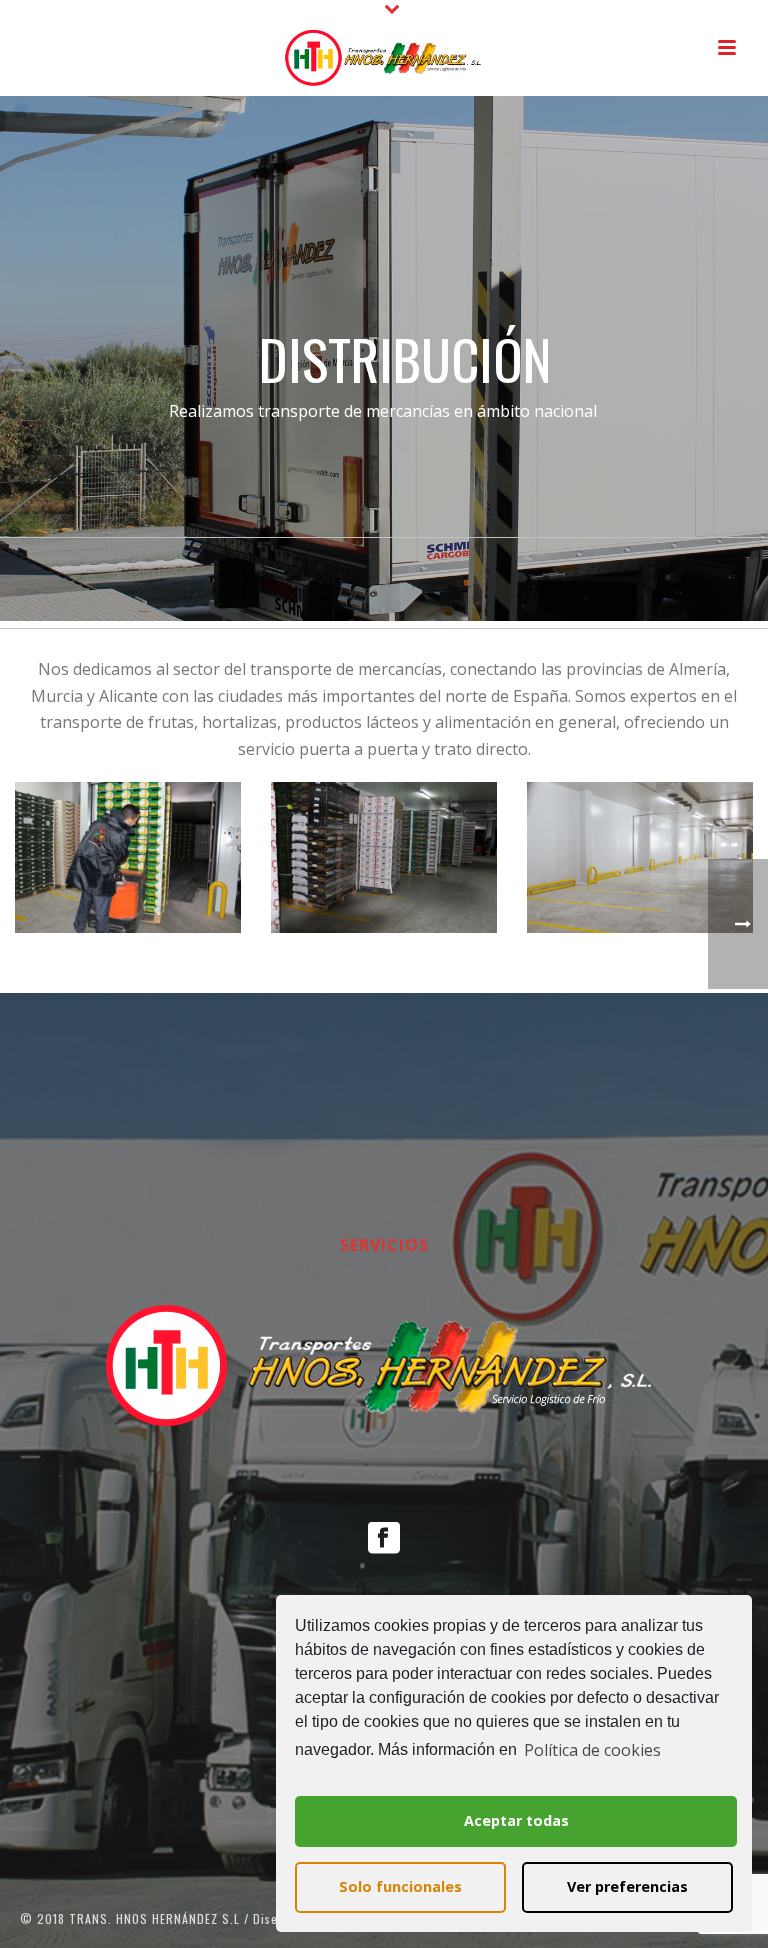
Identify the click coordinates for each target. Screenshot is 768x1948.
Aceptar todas (516, 1820)
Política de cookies (592, 1750)
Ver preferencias (627, 1886)
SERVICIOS (384, 1245)
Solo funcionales (400, 1886)
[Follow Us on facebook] (384, 1539)
